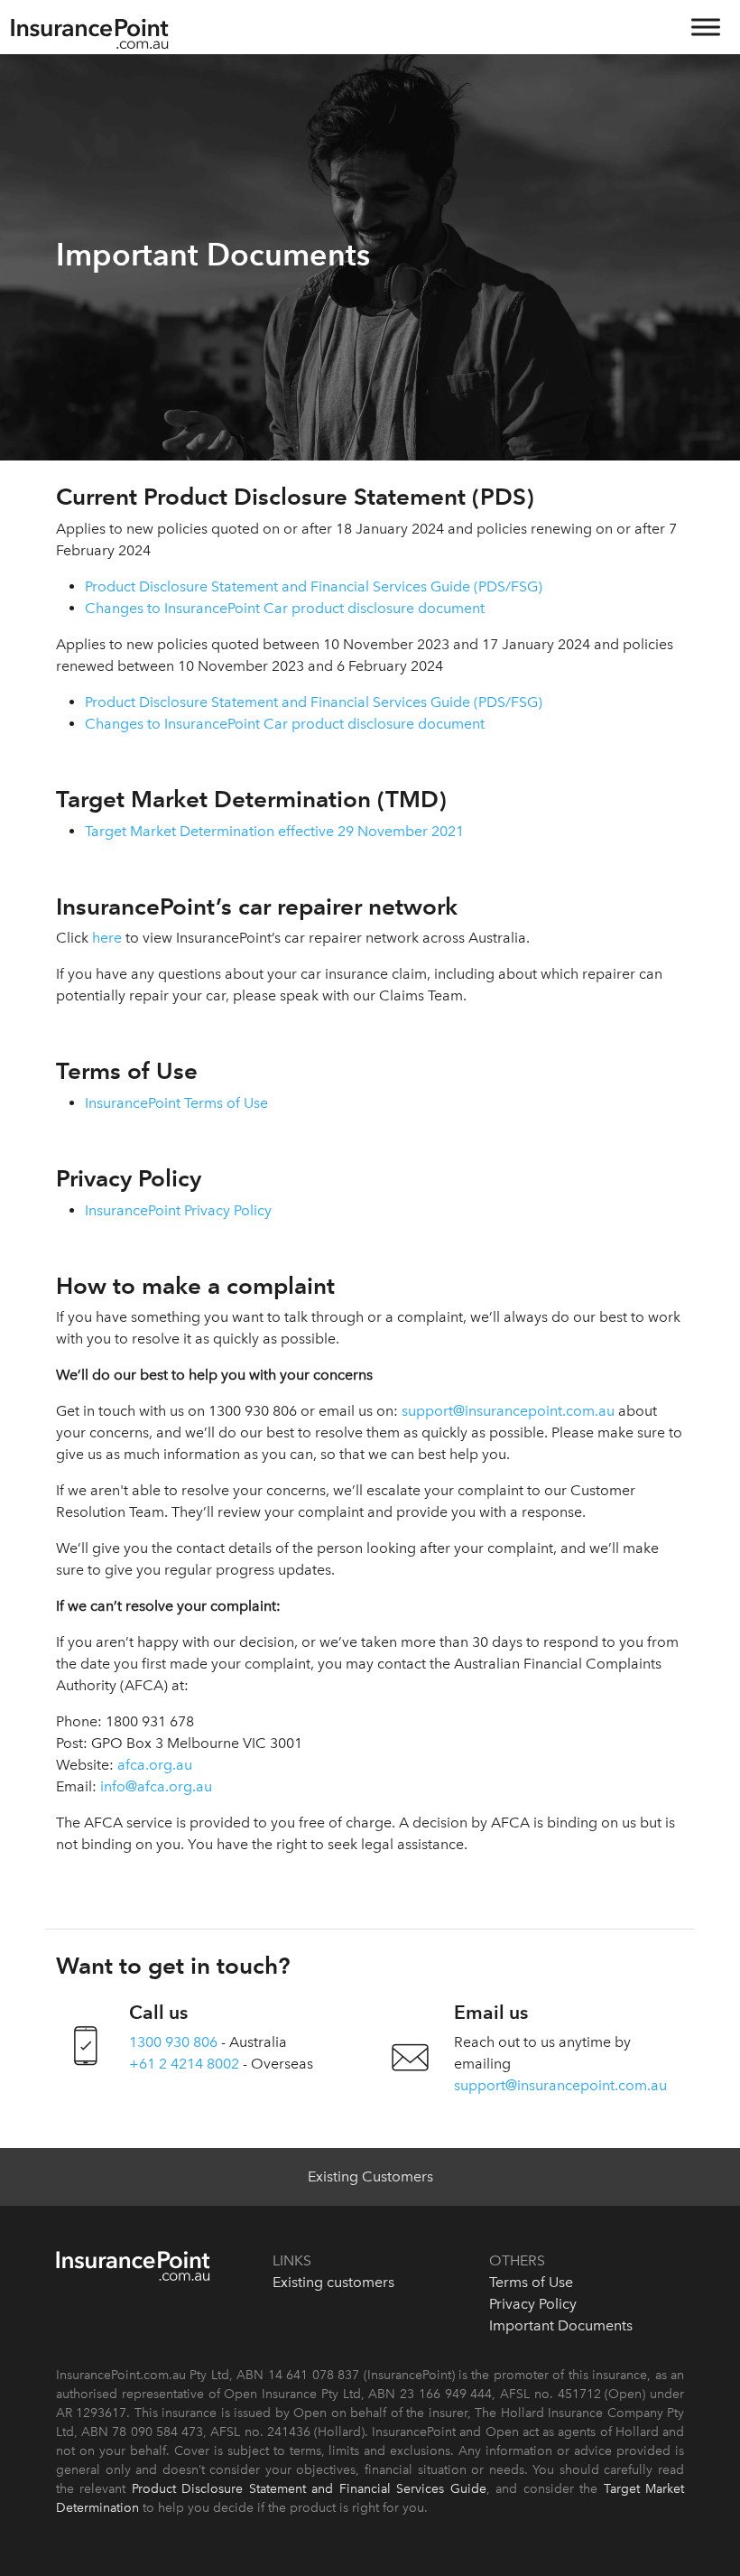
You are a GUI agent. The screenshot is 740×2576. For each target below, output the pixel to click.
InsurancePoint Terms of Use (176, 1103)
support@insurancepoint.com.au (508, 1411)
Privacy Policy (533, 2304)
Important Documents (561, 2325)
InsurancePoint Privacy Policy (178, 1210)
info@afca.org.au (156, 1786)
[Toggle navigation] (704, 34)
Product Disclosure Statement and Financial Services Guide (309, 2489)
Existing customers (333, 2282)
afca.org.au (155, 1765)
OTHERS (517, 2260)
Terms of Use (531, 2282)
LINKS (292, 2260)
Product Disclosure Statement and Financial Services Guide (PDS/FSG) (314, 586)
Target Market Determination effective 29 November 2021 (274, 831)
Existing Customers (370, 2176)
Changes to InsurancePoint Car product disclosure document (285, 608)
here (107, 938)
